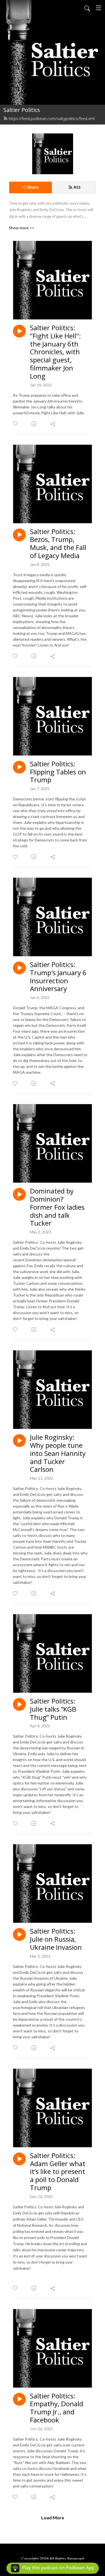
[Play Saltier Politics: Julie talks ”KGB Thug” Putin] (19, 1704)
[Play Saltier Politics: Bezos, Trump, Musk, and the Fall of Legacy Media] (19, 535)
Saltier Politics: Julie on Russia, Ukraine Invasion (56, 1939)
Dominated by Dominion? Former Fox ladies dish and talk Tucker (57, 1207)
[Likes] (16, 424)
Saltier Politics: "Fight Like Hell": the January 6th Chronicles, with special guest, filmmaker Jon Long (55, 352)
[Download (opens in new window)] (34, 424)
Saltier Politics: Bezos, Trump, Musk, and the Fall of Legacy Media (58, 544)
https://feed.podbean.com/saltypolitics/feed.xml (52, 119)
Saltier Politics (22, 110)
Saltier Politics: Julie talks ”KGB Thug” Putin (53, 1709)
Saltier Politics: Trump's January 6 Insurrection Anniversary (58, 977)
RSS (77, 187)
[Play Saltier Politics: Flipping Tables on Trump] (19, 767)
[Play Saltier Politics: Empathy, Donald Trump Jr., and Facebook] (19, 2399)
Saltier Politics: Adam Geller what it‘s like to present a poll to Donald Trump (58, 2172)
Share (33, 187)
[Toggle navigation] (99, 8)
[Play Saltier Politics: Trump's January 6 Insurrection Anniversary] (19, 968)
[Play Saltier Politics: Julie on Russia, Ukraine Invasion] (19, 1934)
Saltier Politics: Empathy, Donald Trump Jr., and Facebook (57, 2408)
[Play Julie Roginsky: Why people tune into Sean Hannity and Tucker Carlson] (19, 1441)
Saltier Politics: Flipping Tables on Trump (58, 772)
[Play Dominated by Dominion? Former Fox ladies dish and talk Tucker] (19, 1194)
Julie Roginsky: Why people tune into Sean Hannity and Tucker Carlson (58, 1453)
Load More (53, 2518)
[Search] (87, 8)
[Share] (53, 424)
